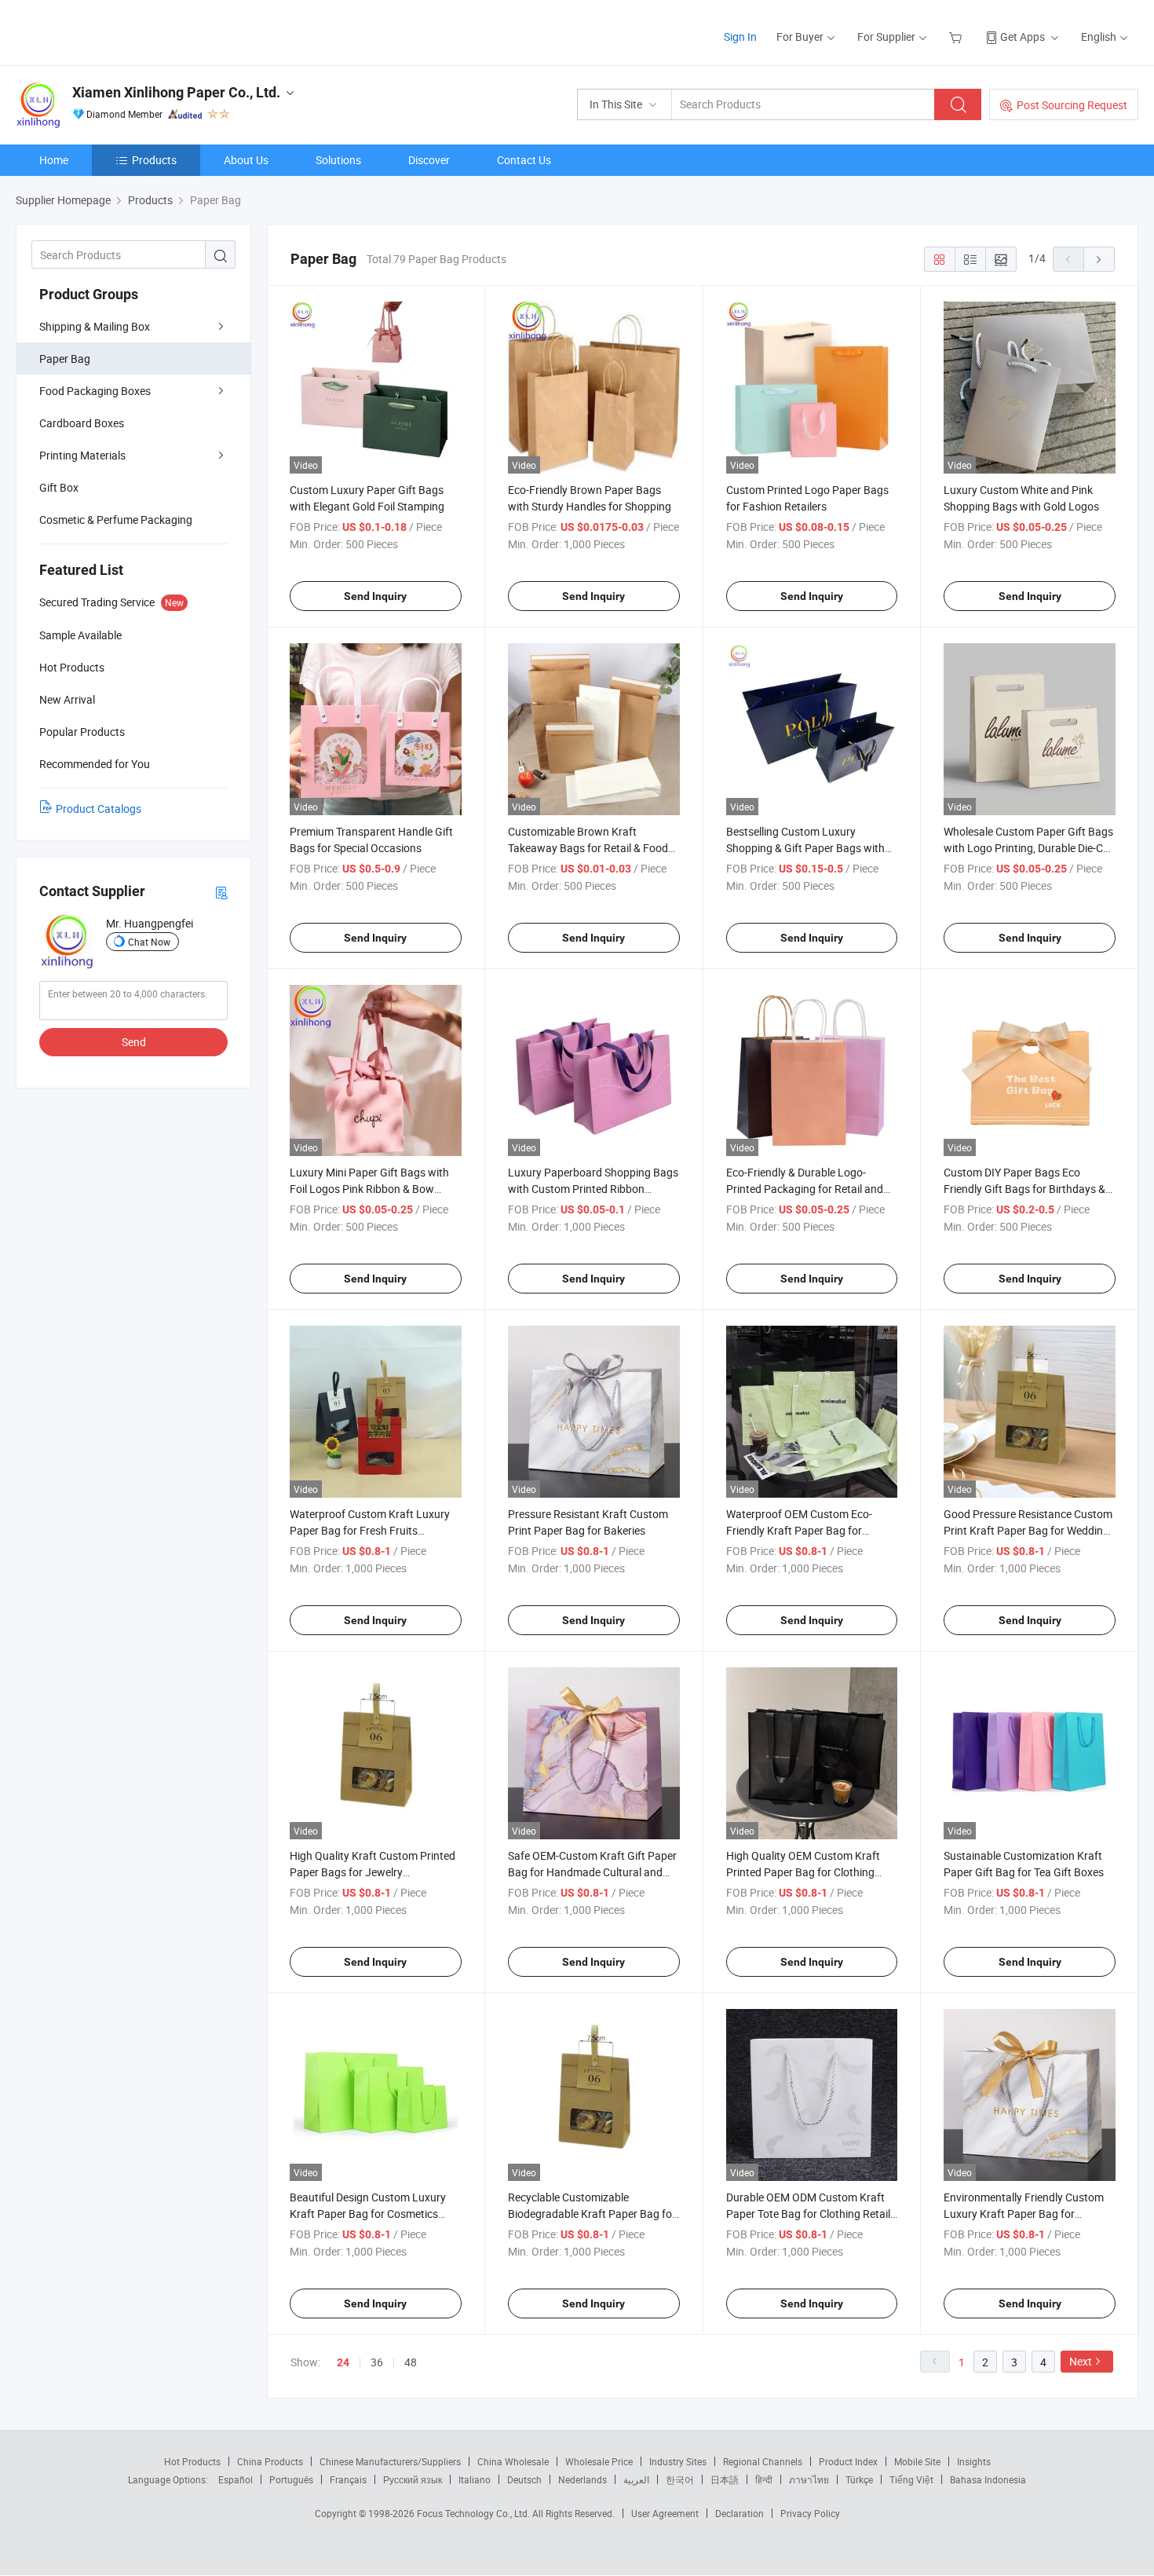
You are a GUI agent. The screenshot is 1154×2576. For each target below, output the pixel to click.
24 (343, 2362)
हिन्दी (764, 2479)
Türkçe (859, 2479)
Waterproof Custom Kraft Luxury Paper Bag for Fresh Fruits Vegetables (370, 1530)
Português (291, 2479)
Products (154, 160)
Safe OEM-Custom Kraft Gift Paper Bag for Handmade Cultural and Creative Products (592, 1872)
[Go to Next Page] (1099, 259)
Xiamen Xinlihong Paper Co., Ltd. (176, 92)
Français (348, 2479)
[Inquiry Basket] (957, 37)
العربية (636, 2479)
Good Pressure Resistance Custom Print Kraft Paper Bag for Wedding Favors (1028, 1530)
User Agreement (665, 2513)
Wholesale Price (599, 2461)
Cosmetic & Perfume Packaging (116, 520)
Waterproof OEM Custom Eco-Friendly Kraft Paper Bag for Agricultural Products (799, 1530)
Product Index (848, 2461)
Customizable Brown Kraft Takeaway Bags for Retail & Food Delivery (588, 848)
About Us (246, 160)
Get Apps (1023, 37)
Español (236, 2479)
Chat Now (149, 942)
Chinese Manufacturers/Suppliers (390, 2461)
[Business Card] (221, 892)
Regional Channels (763, 2461)
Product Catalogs (99, 809)
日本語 (725, 2479)
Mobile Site (917, 2461)
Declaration (740, 2513)
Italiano (475, 2479)
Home (54, 160)
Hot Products (192, 2461)
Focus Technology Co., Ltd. (475, 2513)
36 (377, 2362)
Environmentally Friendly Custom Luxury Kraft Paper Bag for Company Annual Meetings (1024, 2214)
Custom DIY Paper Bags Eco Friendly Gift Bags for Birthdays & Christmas (1024, 1189)
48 (411, 2362)
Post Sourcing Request (1072, 105)
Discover (429, 160)
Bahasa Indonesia (988, 2479)
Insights (974, 2461)
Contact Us (524, 160)
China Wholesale (513, 2461)
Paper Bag (65, 359)
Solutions (338, 160)
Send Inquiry (375, 596)
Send (134, 1042)
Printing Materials (82, 455)
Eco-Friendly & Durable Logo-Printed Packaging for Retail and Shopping (805, 1189)
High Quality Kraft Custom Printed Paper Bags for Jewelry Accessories (372, 1872)
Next (1081, 2361)
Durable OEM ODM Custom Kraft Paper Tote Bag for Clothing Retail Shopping (808, 2214)
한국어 (680, 2479)
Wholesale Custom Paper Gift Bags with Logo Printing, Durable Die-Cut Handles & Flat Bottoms (1028, 848)
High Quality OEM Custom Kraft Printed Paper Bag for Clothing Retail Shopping (803, 1872)
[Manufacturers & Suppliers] (117, 31)
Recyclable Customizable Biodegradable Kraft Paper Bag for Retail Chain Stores (592, 2214)
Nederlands (582, 2479)
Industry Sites (678, 2461)
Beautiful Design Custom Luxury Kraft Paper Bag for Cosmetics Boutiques (368, 2214)
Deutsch (524, 2479)
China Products (270, 2461)
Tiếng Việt (911, 2479)
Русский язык (413, 2479)
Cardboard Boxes (82, 423)
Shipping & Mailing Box (95, 326)
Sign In (740, 37)
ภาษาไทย (809, 2479)
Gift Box (59, 487)
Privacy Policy (810, 2513)
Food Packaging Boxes (95, 391)
